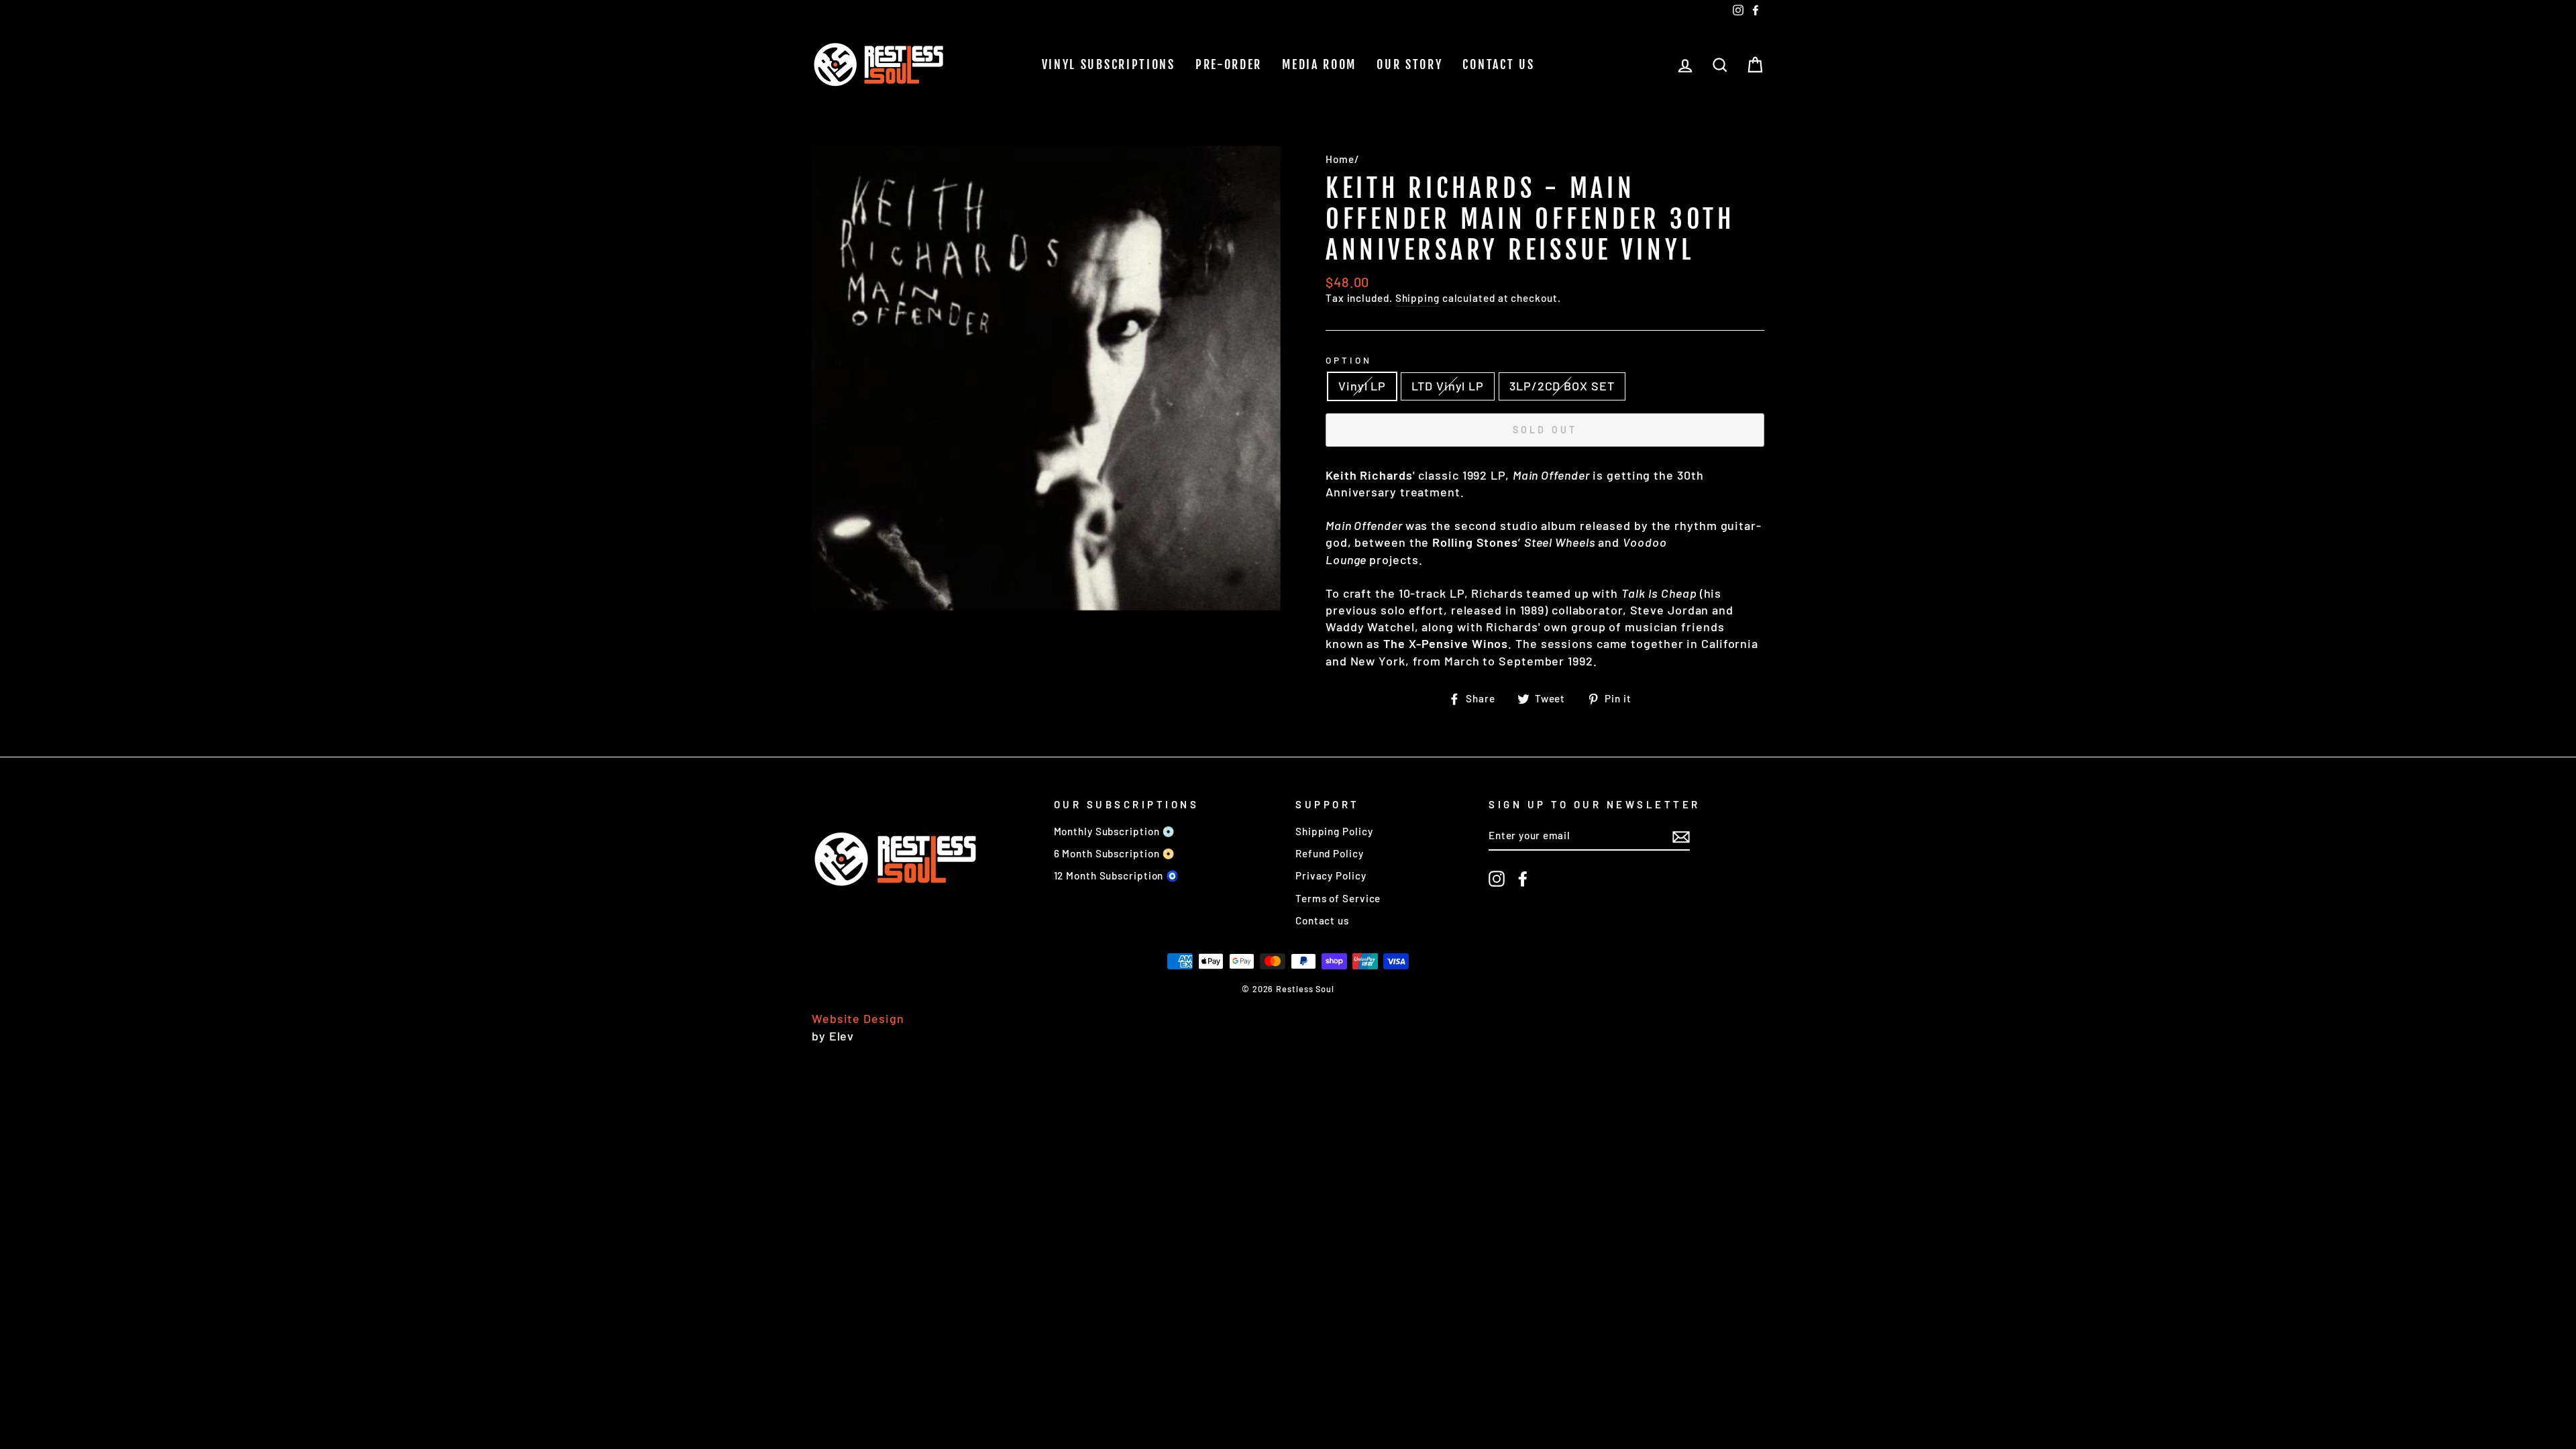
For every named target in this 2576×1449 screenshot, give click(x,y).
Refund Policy (1330, 853)
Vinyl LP (1362, 386)
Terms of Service (1338, 898)
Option (1349, 360)
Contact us (1498, 64)
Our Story (1409, 64)
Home (1340, 159)
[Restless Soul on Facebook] (1523, 879)
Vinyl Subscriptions (1109, 64)
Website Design (858, 1018)
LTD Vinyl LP (1448, 386)
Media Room (1319, 64)
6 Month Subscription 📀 (1115, 853)
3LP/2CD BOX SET (1562, 386)
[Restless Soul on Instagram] (1497, 879)
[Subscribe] (1681, 836)
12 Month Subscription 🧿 (1117, 875)
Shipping (1417, 298)
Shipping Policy (1334, 831)
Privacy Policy (1331, 875)
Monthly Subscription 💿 (1115, 831)
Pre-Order (1229, 64)
